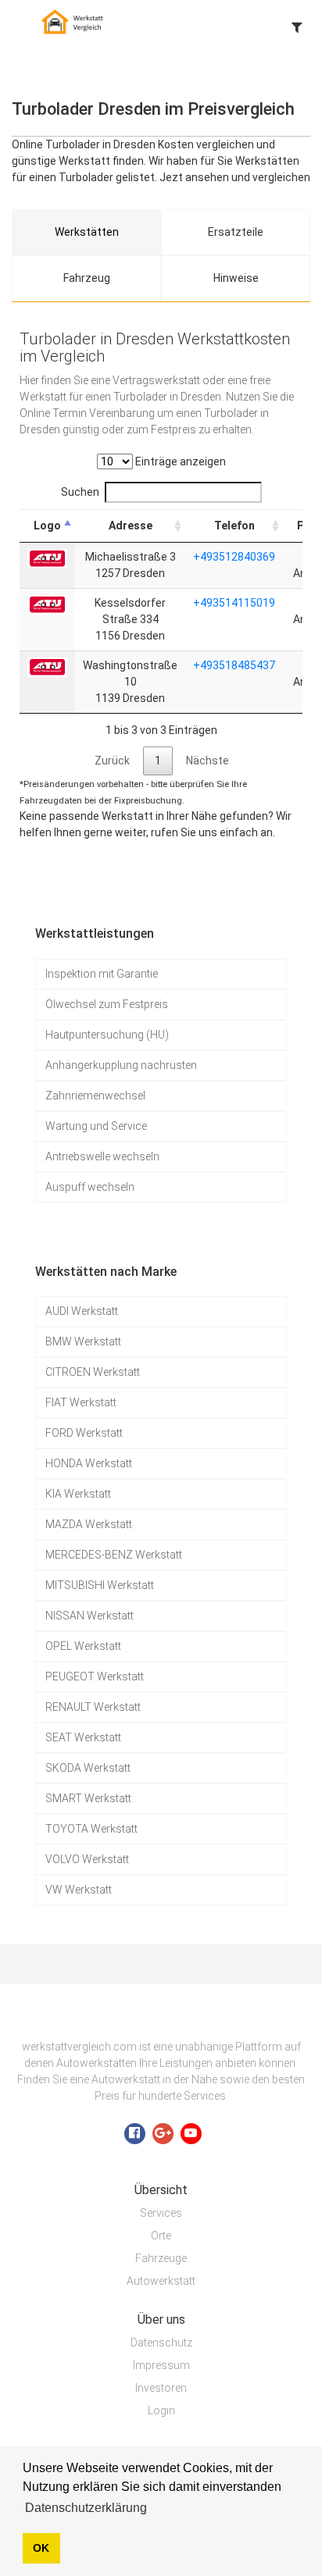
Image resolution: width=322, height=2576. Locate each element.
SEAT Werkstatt (83, 1737)
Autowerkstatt (161, 2281)
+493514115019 (234, 603)
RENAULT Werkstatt (93, 1707)
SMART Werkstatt (88, 1798)
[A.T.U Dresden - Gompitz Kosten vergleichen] (47, 604)
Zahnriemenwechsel (95, 1096)
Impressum (161, 2365)
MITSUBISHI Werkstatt (100, 1585)
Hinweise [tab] (236, 278)
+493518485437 (234, 665)
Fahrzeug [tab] (87, 278)
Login (161, 2410)
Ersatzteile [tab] (236, 232)
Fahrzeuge (161, 2258)
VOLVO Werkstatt (87, 1859)
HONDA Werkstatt (89, 1463)
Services (161, 2213)
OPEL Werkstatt (83, 1646)
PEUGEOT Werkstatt (95, 1676)
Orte (161, 2236)
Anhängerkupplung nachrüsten (121, 1065)
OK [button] (41, 2548)
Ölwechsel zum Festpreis (107, 1004)
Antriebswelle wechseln (102, 1156)
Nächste (208, 761)
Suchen (80, 492)
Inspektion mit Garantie (102, 974)
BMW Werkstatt (83, 1341)
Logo (47, 526)
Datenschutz (161, 2343)
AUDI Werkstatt (82, 1311)
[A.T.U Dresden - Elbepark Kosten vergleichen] (47, 666)
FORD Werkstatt (84, 1433)
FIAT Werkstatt (81, 1402)
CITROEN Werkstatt (93, 1372)
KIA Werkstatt (78, 1494)
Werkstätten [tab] (87, 232)
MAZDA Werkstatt (89, 1524)
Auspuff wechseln (90, 1187)
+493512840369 (234, 557)
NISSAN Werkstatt (89, 1616)
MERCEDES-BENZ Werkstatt (114, 1555)
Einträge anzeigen (179, 461)
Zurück (112, 761)
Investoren (161, 2388)
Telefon (234, 526)
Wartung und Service (96, 1126)
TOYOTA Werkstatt (91, 1829)
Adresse (131, 526)
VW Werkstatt (79, 1890)
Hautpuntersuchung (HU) (107, 1035)
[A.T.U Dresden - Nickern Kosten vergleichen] (47, 558)
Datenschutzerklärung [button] (86, 2508)
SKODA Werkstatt (88, 1768)
